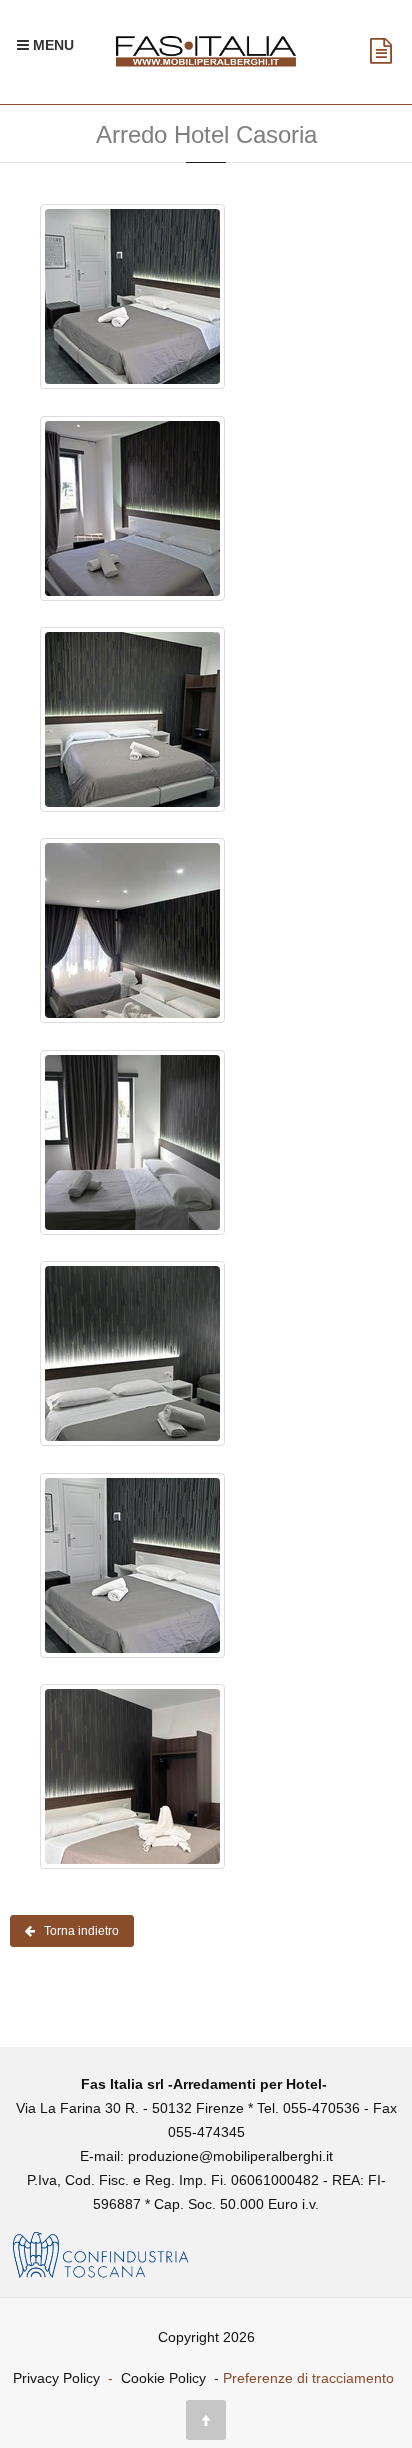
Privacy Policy (56, 2378)
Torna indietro (77, 1931)
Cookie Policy (163, 2378)
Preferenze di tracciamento (308, 2378)
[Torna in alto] (206, 2420)
